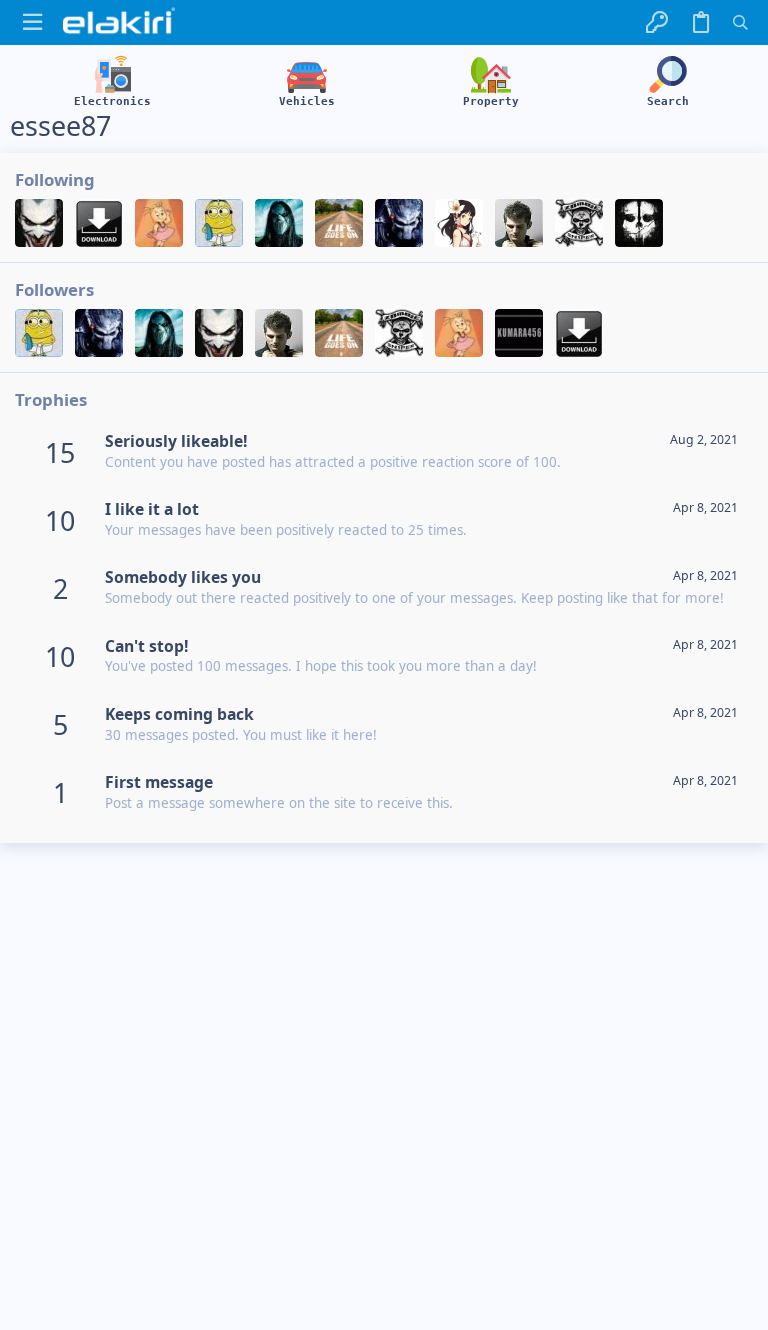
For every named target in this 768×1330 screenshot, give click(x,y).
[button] (32, 22)
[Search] (740, 22)
